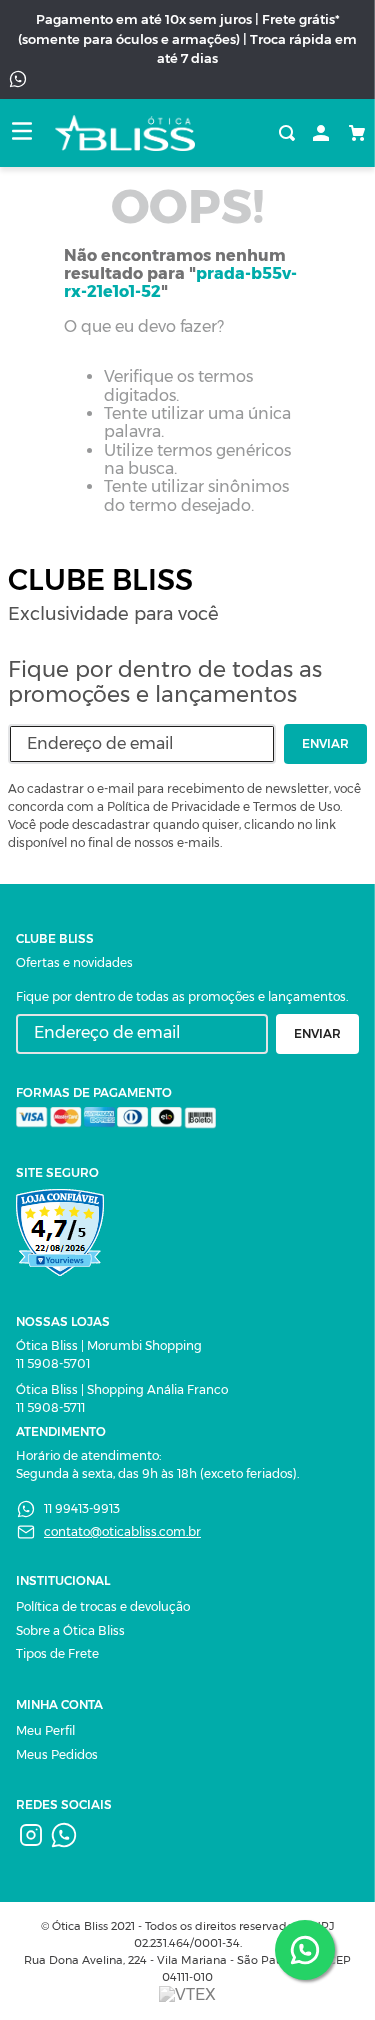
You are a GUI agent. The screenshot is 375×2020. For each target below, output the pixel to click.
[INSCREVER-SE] (325, 744)
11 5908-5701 (53, 1363)
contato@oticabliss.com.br (122, 1531)
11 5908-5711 (50, 1407)
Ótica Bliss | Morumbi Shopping (109, 1345)
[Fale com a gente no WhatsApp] (305, 1950)
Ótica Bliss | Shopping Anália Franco (122, 1389)
